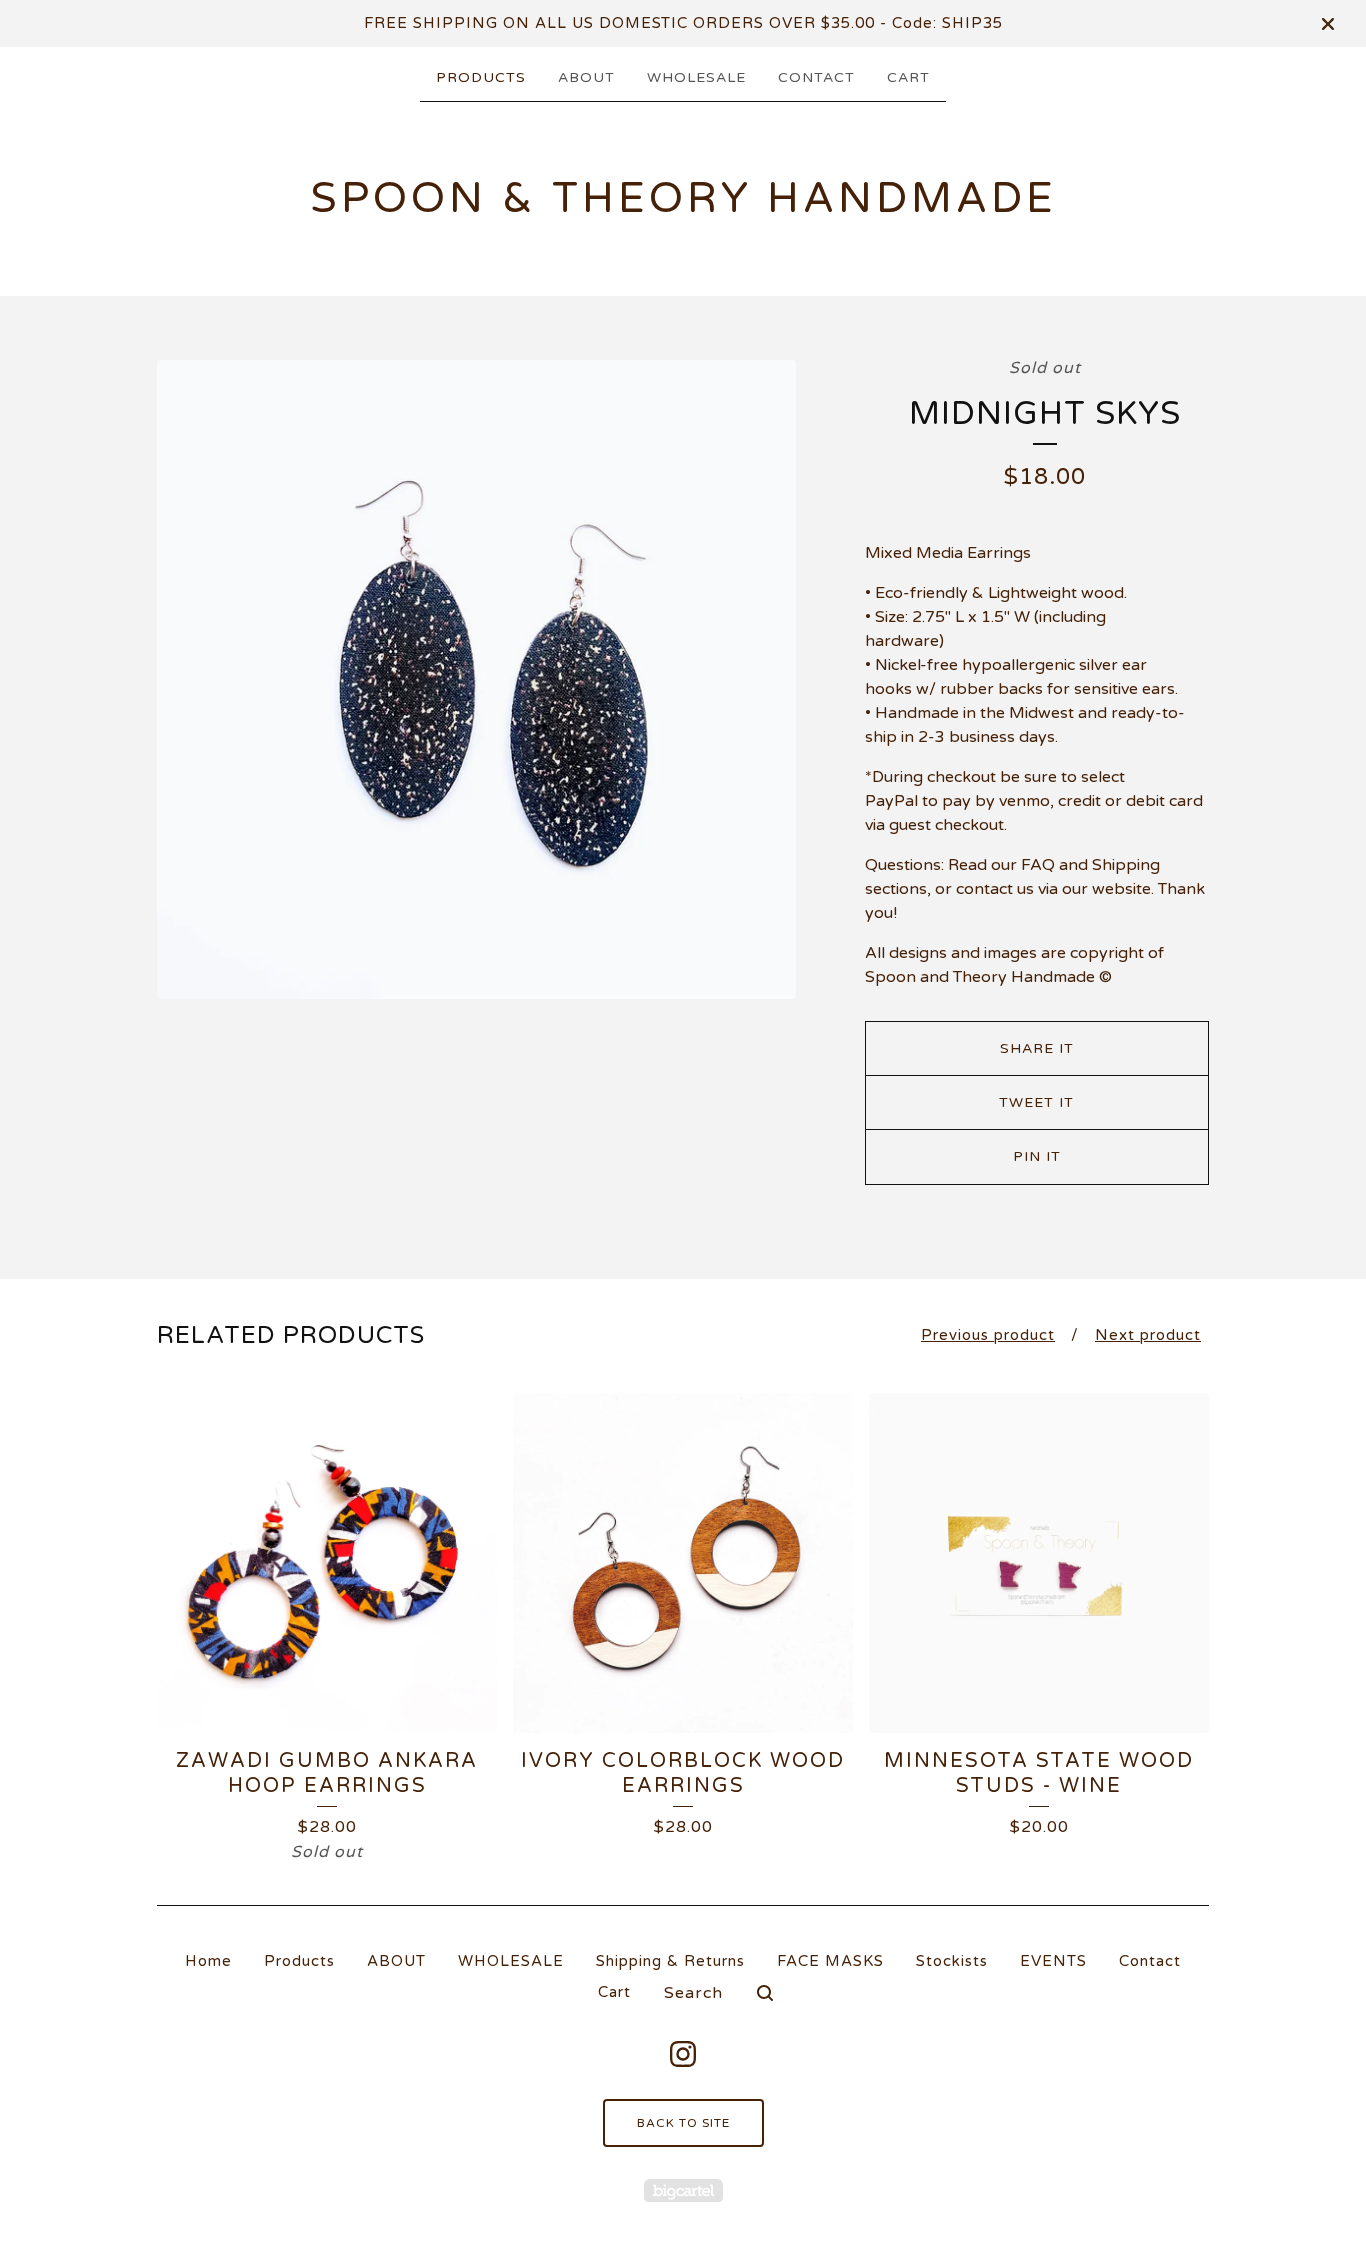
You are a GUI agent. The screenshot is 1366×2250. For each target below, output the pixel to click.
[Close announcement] (1328, 24)
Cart (908, 77)
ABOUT (586, 77)
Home (208, 1961)
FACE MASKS (830, 1961)
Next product (1148, 1335)
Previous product (988, 1335)
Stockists (952, 1961)
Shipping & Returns (670, 1961)
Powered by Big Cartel (683, 2190)
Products (481, 77)
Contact (816, 77)
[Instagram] (683, 2054)
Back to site (683, 2123)
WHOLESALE (696, 77)
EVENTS (1053, 1961)
